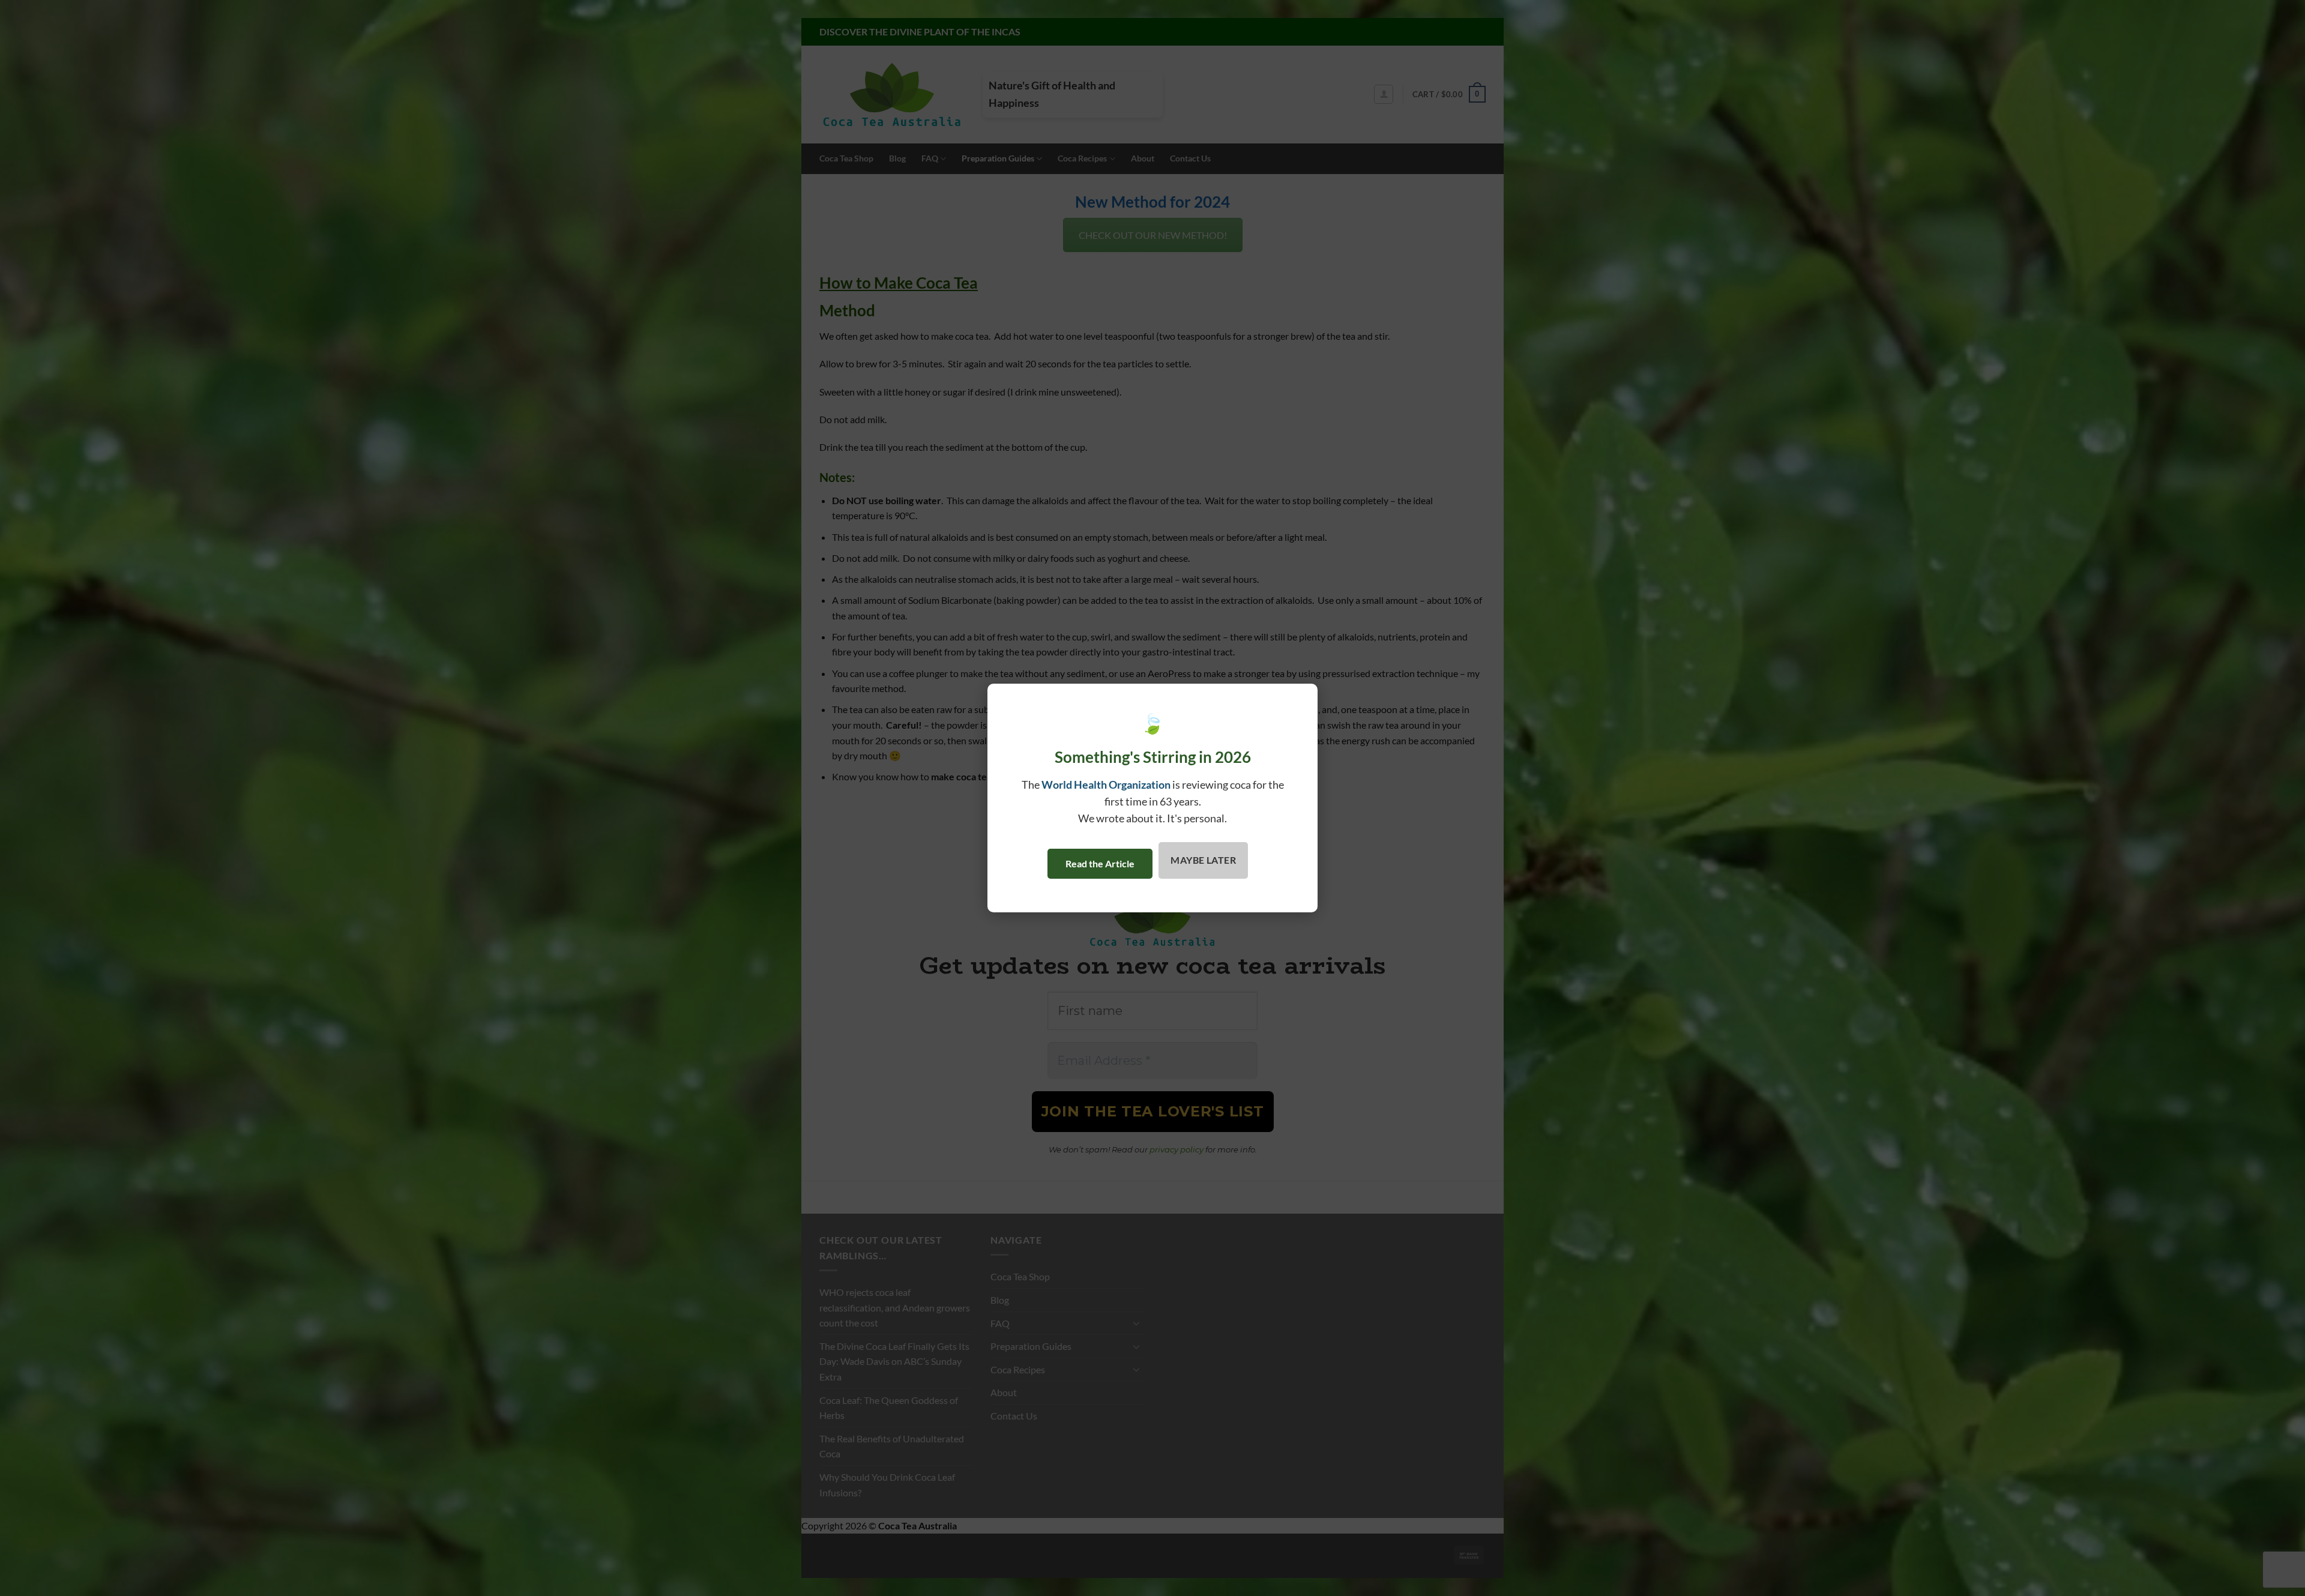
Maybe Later (1203, 860)
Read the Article (1100, 863)
